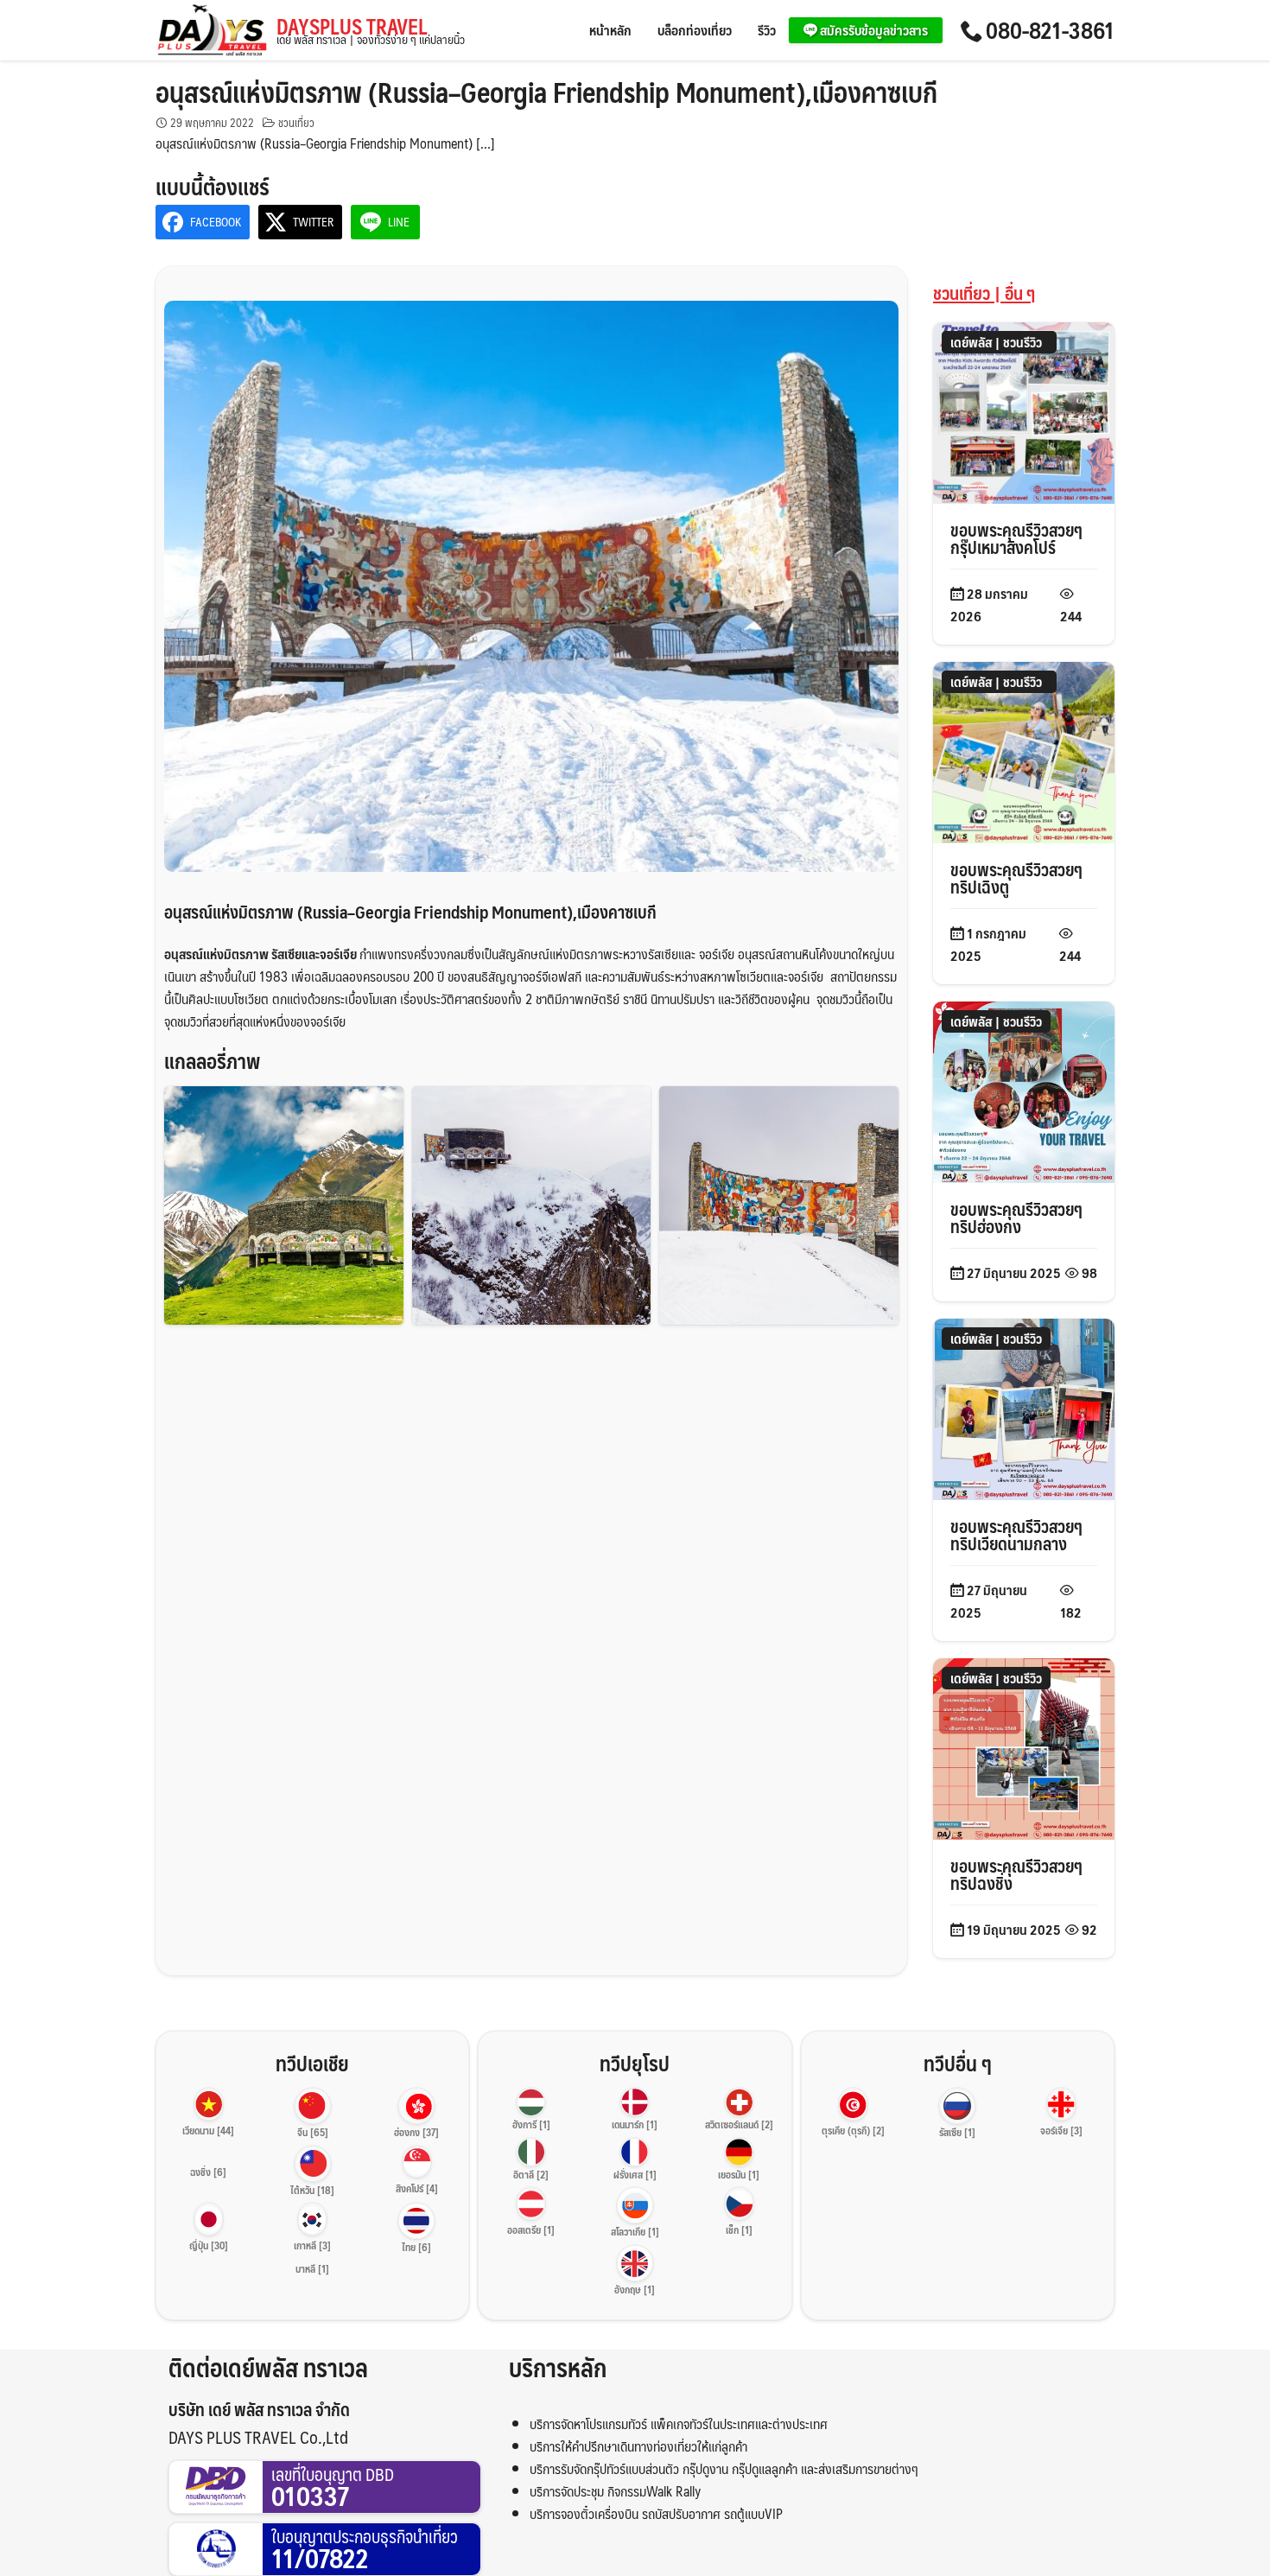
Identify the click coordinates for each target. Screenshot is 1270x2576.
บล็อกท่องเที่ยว (695, 30)
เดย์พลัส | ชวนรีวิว (996, 342)
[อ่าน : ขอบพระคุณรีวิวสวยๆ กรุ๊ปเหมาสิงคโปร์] (1024, 411)
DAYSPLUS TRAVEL (371, 31)
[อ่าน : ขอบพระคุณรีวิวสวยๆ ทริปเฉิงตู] (1024, 751)
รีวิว (767, 30)
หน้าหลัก (610, 30)
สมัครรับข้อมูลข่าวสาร (873, 30)
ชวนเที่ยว (296, 123)
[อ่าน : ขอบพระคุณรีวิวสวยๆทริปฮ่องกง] (1024, 1090)
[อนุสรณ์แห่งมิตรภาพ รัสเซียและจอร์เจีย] (284, 1206)
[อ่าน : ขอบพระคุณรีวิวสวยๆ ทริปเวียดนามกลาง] (1024, 1407)
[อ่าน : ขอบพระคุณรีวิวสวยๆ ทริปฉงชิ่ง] (1024, 1747)
